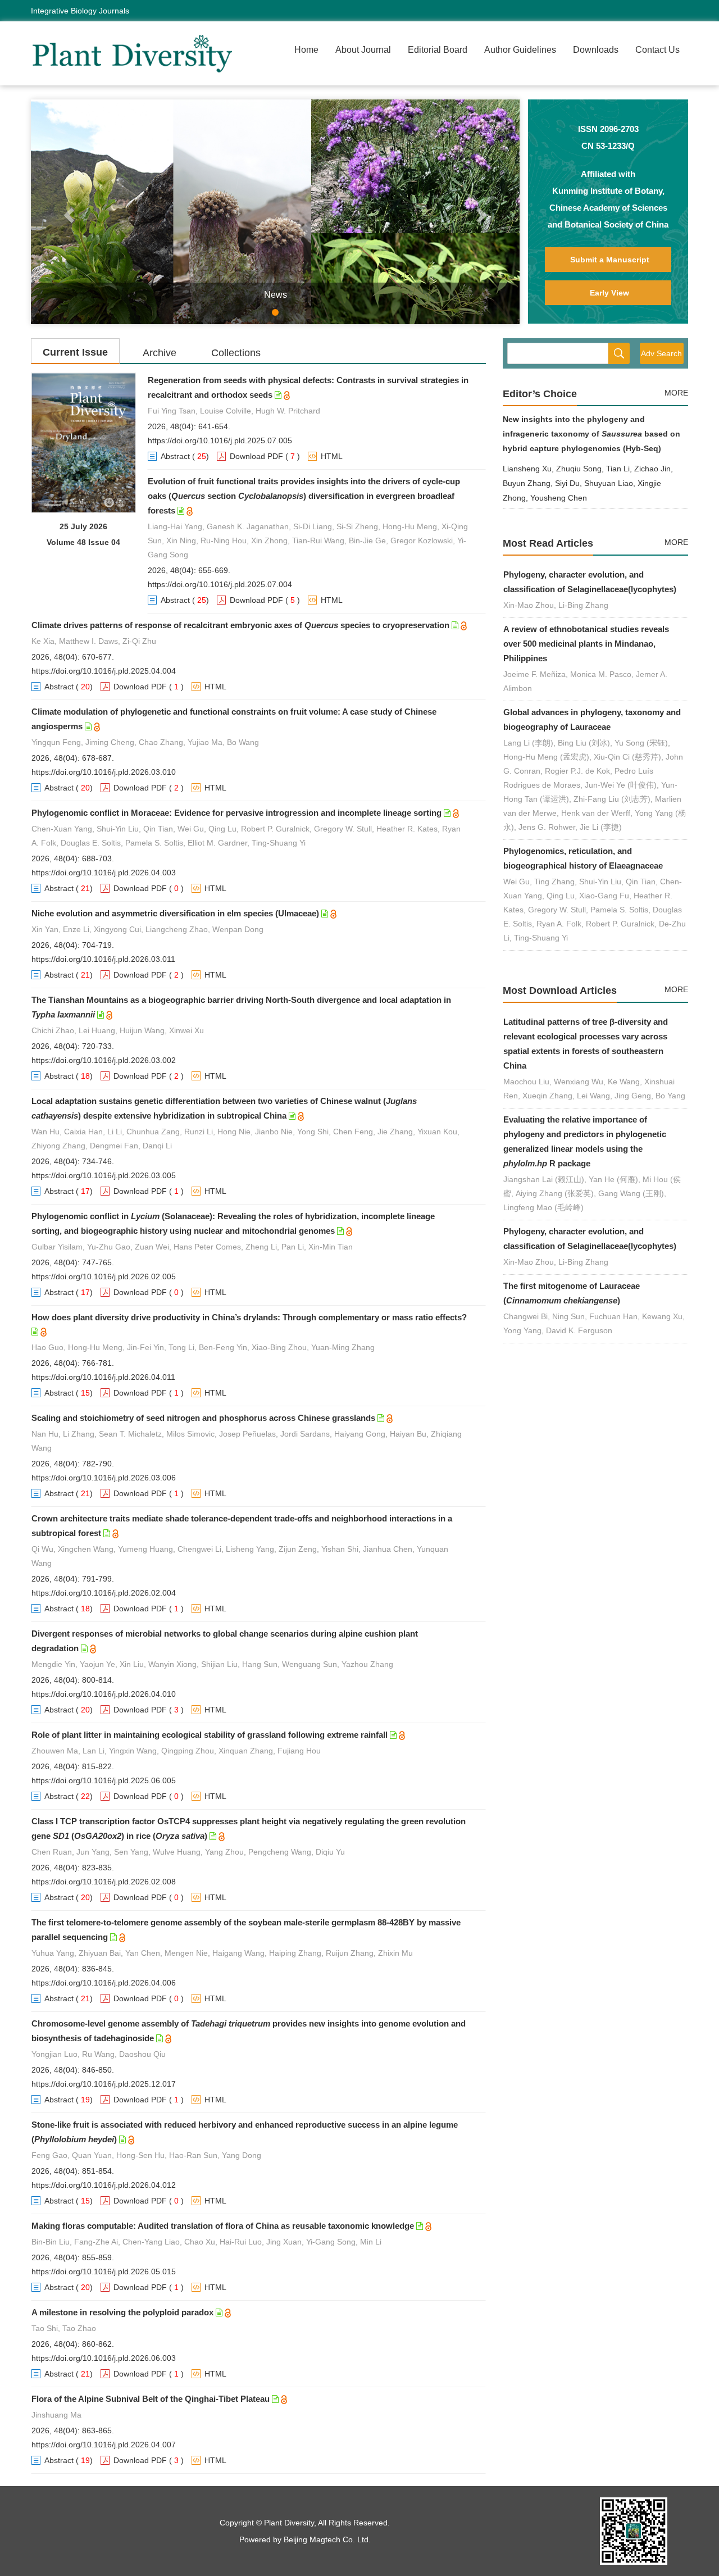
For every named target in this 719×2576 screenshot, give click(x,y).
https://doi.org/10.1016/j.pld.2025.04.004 (104, 671)
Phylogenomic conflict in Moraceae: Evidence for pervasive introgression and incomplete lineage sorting (236, 813)
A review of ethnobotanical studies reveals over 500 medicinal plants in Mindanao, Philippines (586, 644)
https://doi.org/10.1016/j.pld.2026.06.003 (104, 2358)
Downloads (596, 50)
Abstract (175, 456)
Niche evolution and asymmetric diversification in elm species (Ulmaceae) (175, 913)
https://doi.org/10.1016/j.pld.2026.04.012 (104, 2185)
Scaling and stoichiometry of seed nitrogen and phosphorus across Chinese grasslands (203, 1418)
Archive (160, 353)
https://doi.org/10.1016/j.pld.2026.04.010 (104, 1694)
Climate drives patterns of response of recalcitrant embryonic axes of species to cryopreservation (240, 625)
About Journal (363, 50)
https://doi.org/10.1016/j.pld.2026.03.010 (104, 772)
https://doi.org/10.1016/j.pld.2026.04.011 (103, 1377)
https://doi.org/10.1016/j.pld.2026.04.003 (104, 873)
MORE (676, 393)
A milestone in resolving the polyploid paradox (122, 2312)
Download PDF (256, 456)
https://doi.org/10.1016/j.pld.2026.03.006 (104, 1478)
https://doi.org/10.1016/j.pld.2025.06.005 (104, 1780)
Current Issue (75, 352)
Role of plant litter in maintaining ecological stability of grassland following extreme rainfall (210, 1735)
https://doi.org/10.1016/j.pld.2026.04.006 (104, 1983)
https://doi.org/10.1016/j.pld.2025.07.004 (220, 584)
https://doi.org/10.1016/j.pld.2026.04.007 (104, 2445)
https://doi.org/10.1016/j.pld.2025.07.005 (220, 440)
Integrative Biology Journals (80, 11)
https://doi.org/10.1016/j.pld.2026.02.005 (104, 1276)
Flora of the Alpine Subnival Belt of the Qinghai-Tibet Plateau (151, 2399)
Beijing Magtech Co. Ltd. (327, 2539)
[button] (68, 212)
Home (306, 50)
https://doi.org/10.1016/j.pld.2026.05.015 (104, 2271)
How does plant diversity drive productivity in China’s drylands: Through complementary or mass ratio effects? (249, 1317)
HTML (332, 456)
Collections (236, 353)
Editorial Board (438, 50)
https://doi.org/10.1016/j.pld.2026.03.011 (103, 959)
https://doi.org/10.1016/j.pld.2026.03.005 (104, 1175)
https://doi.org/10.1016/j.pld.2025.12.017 (104, 2084)
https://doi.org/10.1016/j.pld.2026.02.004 (104, 1593)
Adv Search (661, 353)
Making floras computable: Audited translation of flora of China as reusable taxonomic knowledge (223, 2226)
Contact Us (657, 50)
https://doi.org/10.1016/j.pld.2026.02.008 (104, 1882)
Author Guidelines (520, 50)
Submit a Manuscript (610, 260)
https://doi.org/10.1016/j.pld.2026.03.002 (104, 1060)
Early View (609, 293)
